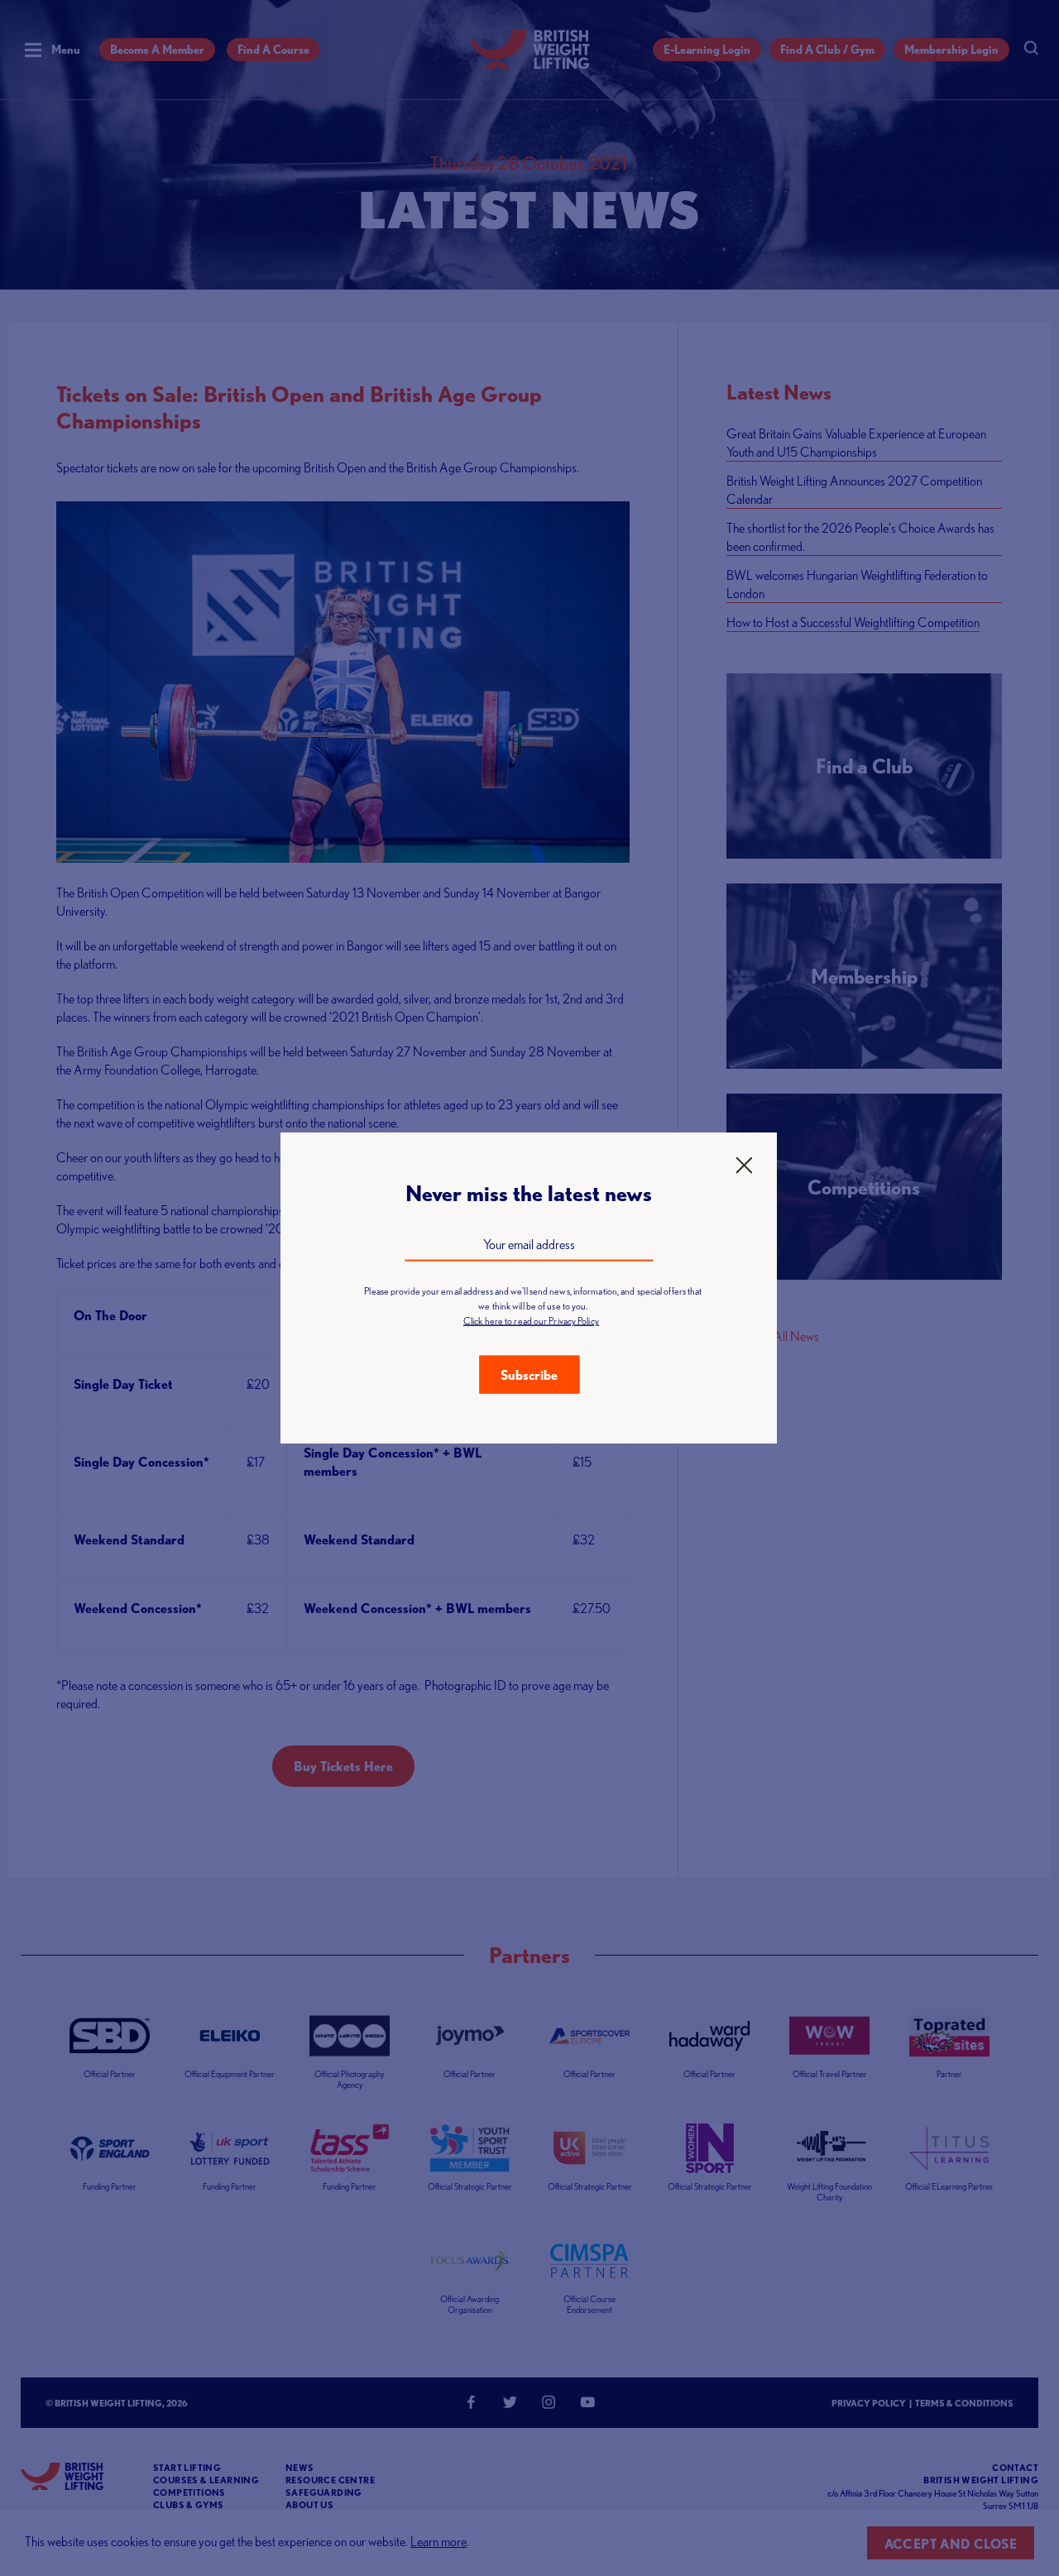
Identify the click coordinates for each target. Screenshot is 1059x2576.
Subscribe (529, 1375)
